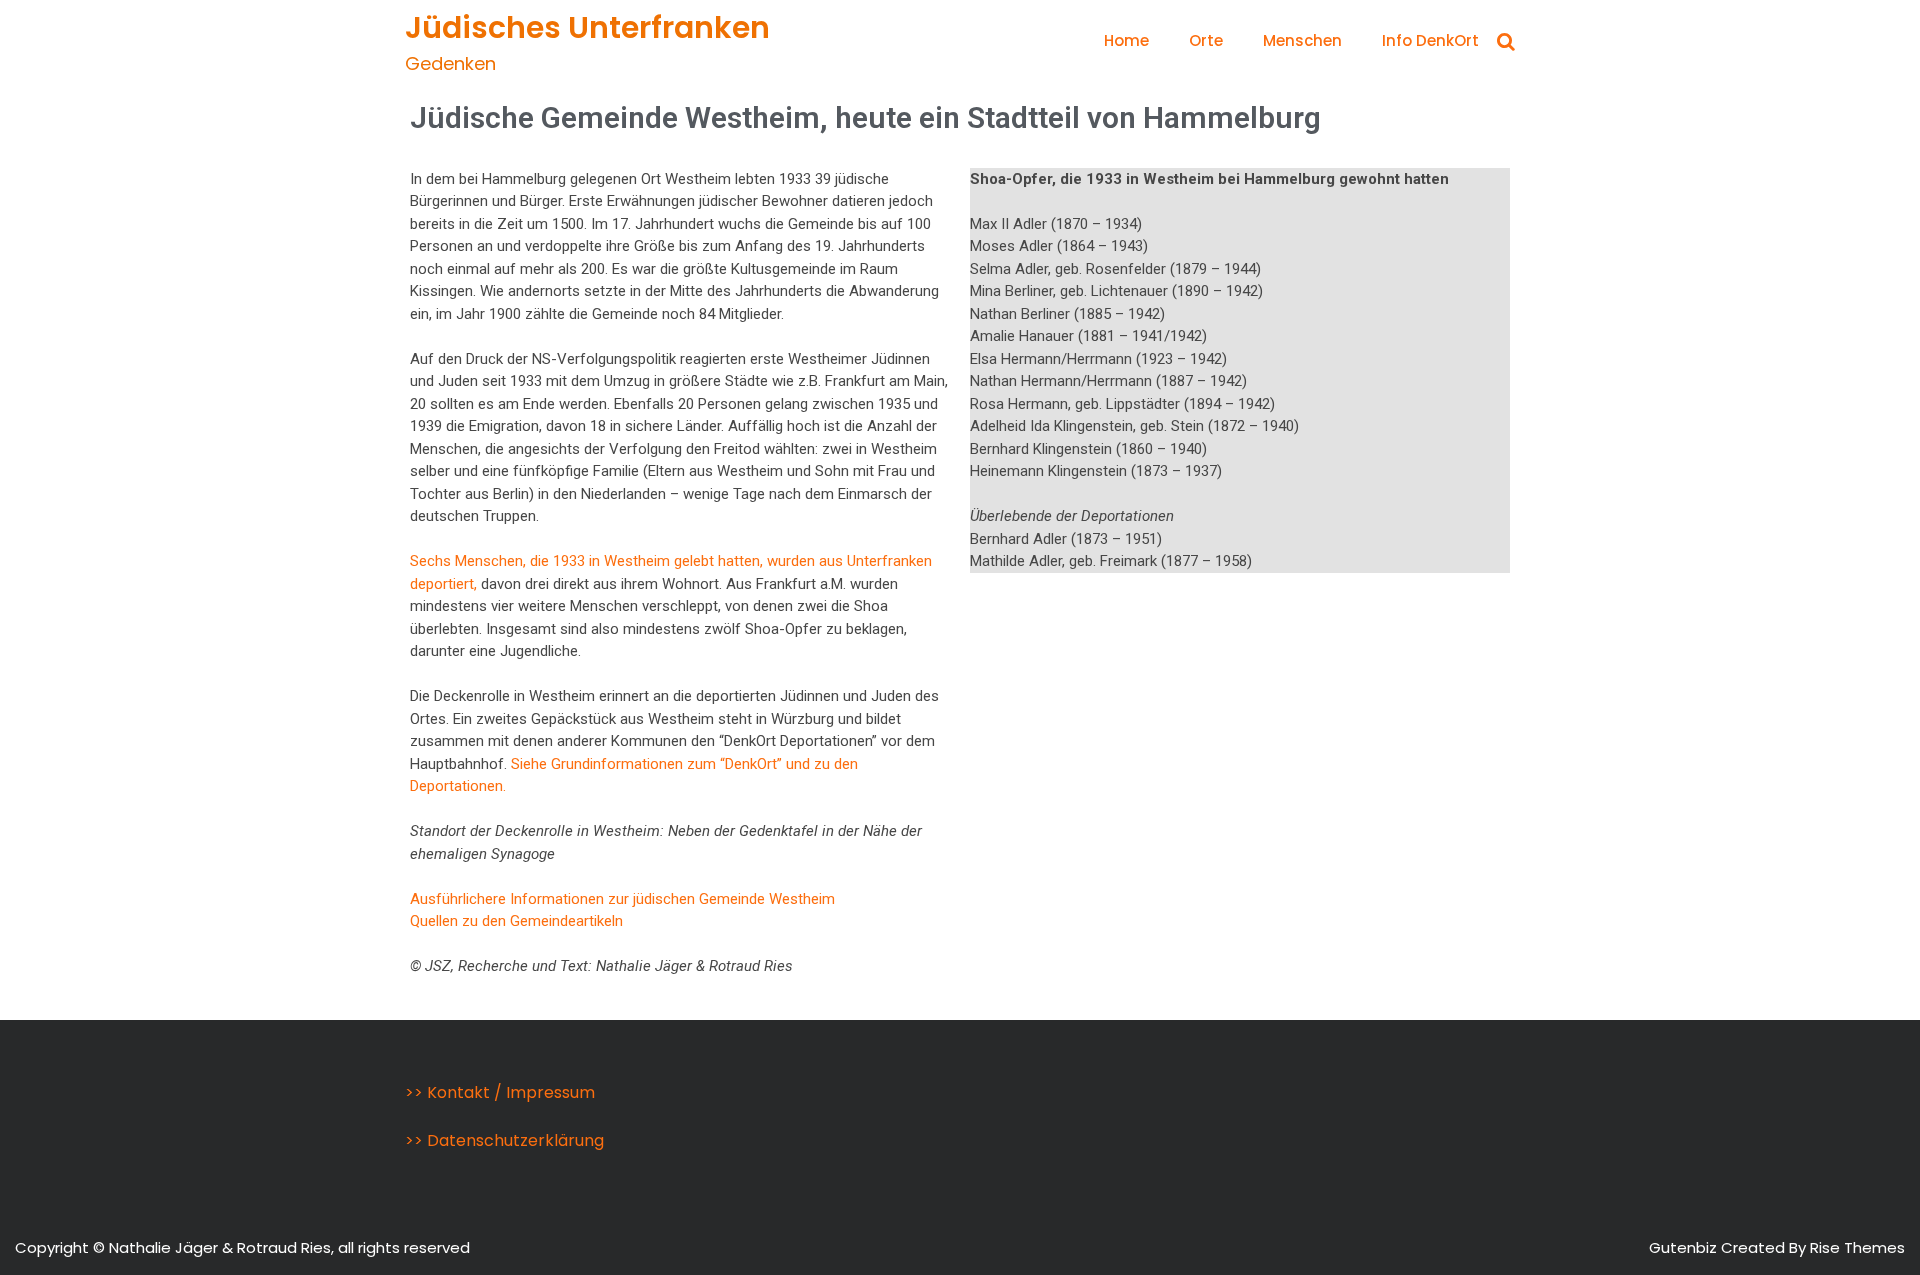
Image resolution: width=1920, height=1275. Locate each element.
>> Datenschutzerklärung (504, 1140)
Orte (1206, 40)
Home (1126, 40)
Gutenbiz (1685, 1247)
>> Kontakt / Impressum (500, 1092)
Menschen (1302, 40)
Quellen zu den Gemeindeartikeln (516, 921)
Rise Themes (1857, 1247)
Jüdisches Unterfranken (587, 27)
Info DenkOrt (1430, 40)
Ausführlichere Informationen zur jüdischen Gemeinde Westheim (622, 899)
